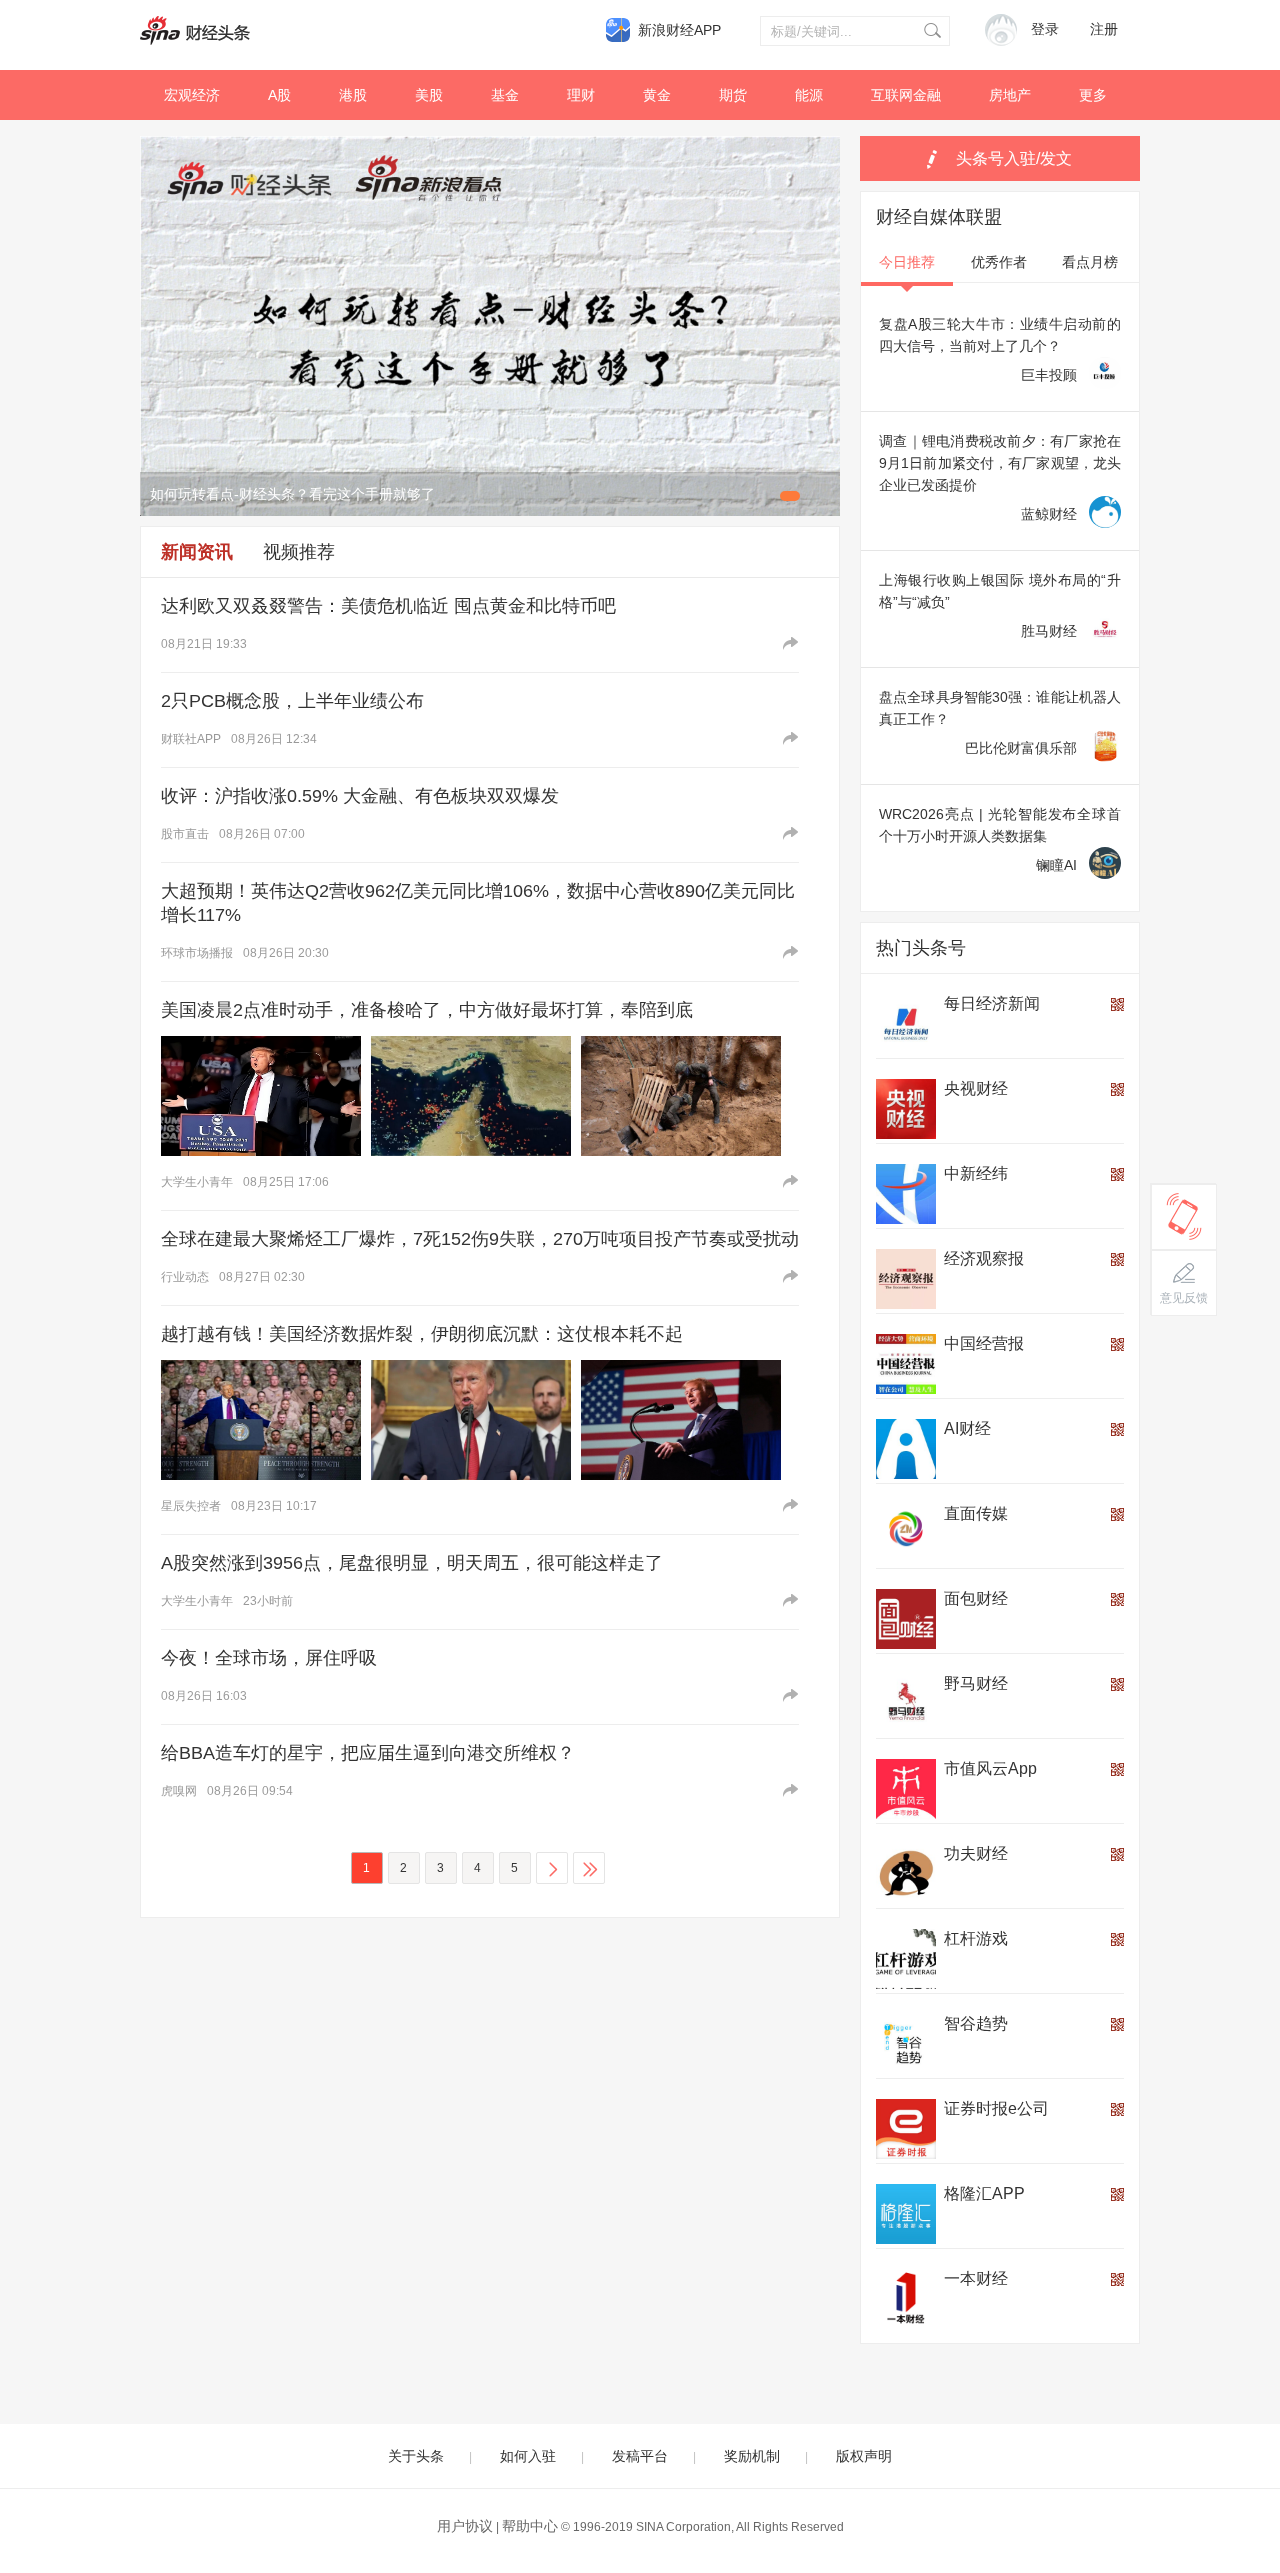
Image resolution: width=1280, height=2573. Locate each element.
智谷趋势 (976, 2023)
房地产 (1010, 95)
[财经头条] (195, 30)
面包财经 (976, 1598)
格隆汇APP (984, 2193)
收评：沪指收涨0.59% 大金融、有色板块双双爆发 (360, 796)
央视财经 (976, 1088)
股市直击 (185, 834)
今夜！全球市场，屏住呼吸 (269, 1658)
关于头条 (416, 2456)
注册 (1104, 29)
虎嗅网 (179, 1791)
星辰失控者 (191, 1506)
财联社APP (191, 739)
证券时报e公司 (996, 2108)
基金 (505, 95)
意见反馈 (1184, 1298)
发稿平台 (640, 2456)
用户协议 (465, 2526)
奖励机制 (752, 2456)
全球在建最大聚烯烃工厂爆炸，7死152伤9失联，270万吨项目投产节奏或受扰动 (480, 1239)
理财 (581, 95)
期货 (733, 95)
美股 (429, 95)
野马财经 (976, 1683)
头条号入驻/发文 (1014, 158)
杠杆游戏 (976, 1938)
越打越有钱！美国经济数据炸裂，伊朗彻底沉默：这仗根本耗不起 (422, 1334)
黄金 (657, 95)
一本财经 (976, 2278)
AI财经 (967, 1428)
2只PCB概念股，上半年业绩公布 (292, 701)
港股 (353, 95)
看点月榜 (1090, 262)
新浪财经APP (679, 30)
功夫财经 (976, 1853)
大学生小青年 (197, 1182)
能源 (809, 95)
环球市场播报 (197, 953)
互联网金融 (906, 95)
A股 (279, 95)
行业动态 (185, 1277)
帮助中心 (530, 2526)
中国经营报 (984, 1343)
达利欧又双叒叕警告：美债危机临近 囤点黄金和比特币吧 (388, 606)
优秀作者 (999, 262)
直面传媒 (976, 1513)
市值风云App (990, 1768)
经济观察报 (984, 1258)
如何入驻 (528, 2456)
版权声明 (864, 2456)
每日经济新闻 (992, 1003)
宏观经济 (192, 95)
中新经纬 (976, 1173)
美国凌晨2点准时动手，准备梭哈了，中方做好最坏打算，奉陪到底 (427, 1010)
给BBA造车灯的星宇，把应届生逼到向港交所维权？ (368, 1753)
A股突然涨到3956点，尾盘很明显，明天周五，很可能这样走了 (412, 1563)
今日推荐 (907, 262)
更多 (1093, 95)
